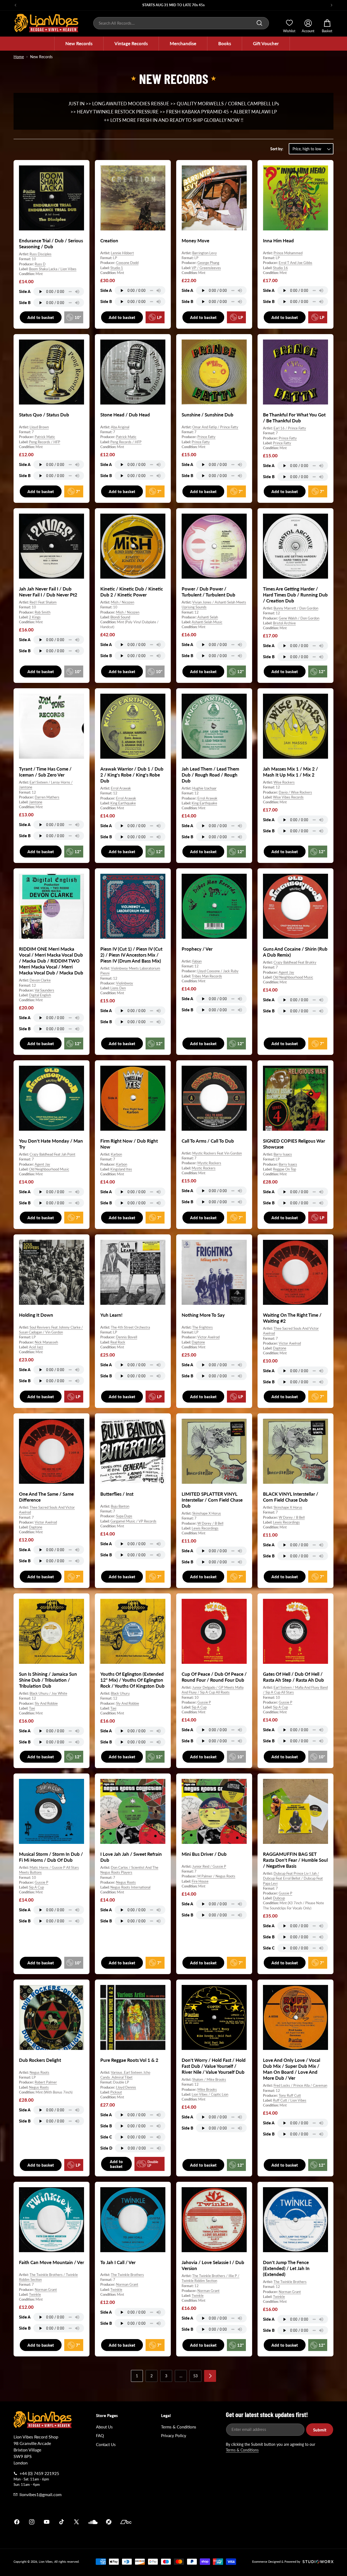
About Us (104, 2427)
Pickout (116, 2092)
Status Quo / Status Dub (44, 415)
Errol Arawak (121, 788)
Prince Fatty (206, 437)
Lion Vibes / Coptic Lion (210, 2094)
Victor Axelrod (208, 1337)
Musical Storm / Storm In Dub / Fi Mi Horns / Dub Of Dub (51, 1857)
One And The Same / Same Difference (46, 1497)
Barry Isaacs (283, 1155)
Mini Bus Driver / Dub (204, 1854)
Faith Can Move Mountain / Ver (52, 2262)
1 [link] (137, 2376)
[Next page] (210, 2376)
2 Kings (35, 617)
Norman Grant (46, 2290)
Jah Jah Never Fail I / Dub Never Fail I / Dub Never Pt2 (48, 592)
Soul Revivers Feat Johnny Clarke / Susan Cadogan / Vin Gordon (51, 1330)
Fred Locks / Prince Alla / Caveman (300, 2085)
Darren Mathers (47, 797)
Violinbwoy (125, 983)
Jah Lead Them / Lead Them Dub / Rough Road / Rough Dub (210, 775)
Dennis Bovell (127, 1337)
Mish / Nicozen (123, 602)
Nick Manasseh (46, 1342)
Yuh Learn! (111, 1315)
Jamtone (36, 802)
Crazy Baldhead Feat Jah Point (52, 1155)
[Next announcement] (332, 5)
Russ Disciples (41, 254)
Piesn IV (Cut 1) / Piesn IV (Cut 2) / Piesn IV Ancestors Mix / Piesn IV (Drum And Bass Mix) (131, 955)
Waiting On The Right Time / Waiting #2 (292, 1318)
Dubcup (279, 1898)
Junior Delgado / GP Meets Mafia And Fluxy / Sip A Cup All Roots (213, 1690)
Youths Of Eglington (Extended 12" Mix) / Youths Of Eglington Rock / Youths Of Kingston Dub (132, 1680)
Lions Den (118, 988)
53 (195, 2376)
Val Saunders (44, 990)
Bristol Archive (284, 623)
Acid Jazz (36, 1347)
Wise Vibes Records (288, 797)
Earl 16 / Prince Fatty (290, 428)
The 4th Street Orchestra (130, 1327)
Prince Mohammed (288, 253)
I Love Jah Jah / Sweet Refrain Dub (131, 1857)
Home (19, 57)
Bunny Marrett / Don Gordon (296, 608)
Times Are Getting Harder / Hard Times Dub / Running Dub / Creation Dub (295, 595)
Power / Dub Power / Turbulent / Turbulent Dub (208, 592)
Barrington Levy (205, 253)
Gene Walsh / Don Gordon (299, 618)
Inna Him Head (278, 241)
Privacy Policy (174, 2435)
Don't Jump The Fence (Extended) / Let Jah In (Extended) (286, 2268)
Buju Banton (120, 1506)
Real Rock (118, 1342)
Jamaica (237, 2522)
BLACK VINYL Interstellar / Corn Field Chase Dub (291, 1497)
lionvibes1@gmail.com (41, 2494)
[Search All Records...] (259, 23)
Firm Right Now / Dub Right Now (129, 1144)
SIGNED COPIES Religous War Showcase (294, 1144)
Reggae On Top (285, 1169)
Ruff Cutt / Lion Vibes (290, 2100)
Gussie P (204, 1702)
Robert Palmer (46, 2082)
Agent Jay (286, 972)
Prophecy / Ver (197, 949)
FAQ (100, 2435)
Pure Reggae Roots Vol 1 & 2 (129, 2060)
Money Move (195, 241)
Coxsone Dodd (127, 263)
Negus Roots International (130, 1887)
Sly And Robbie (46, 1703)
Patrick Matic (45, 437)
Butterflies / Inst (117, 1494)
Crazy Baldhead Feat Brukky (295, 962)
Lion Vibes (46, 2562)
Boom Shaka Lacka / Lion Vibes (53, 269)
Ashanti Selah (208, 617)
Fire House (200, 1881)
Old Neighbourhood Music (293, 977)
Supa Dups (124, 1516)
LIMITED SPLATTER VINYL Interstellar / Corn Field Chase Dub (212, 1500)
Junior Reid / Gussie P (209, 1866)
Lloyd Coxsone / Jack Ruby (218, 971)
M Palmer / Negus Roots (216, 1876)
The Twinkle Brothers (127, 2275)
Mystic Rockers (209, 1163)
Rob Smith (43, 612)
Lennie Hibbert (122, 253)
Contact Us (106, 2444)
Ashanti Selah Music (207, 622)
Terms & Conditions (179, 2427)
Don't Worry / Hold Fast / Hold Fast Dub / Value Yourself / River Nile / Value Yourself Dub (214, 2066)
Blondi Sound (120, 617)
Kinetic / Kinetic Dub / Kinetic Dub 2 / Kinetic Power (132, 592)
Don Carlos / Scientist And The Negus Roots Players (129, 1870)
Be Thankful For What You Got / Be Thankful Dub (294, 418)
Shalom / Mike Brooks (209, 2079)
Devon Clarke (40, 980)
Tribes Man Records (207, 976)
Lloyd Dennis (126, 2087)
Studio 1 (117, 268)
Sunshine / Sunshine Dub (208, 415)
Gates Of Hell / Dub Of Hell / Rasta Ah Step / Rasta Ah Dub (293, 1677)
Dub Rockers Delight (40, 2060)
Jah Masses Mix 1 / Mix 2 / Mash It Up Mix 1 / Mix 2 (290, 772)
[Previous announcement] (15, 5)
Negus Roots (126, 1882)
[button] (79, 44)
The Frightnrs (203, 1327)
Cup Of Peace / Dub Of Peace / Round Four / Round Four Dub (214, 1677)
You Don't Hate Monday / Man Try (51, 1144)
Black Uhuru (120, 1694)
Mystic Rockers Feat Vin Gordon (217, 1153)
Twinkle (35, 2294)
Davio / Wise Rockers (295, 792)
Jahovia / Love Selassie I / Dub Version (213, 2265)
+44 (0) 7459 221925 (39, 2473)
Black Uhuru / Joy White (48, 1694)
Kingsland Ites (121, 1169)
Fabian (197, 961)
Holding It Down (36, 1315)
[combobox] (181, 23)
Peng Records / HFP (45, 442)
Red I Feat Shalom (43, 602)
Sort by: (277, 149)
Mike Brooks (207, 2089)
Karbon (116, 1155)
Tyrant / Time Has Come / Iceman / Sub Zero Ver (45, 772)
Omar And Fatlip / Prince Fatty (215, 427)
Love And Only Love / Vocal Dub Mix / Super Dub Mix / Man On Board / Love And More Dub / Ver (292, 2069)
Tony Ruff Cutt (290, 2095)
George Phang (208, 263)
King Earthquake (123, 803)
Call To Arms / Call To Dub (208, 1141)
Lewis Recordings (205, 1528)
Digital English (40, 995)
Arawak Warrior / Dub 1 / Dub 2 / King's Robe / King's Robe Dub (132, 775)
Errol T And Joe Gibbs (295, 263)
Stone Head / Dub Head (125, 415)
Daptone (198, 1342)
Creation (109, 241)
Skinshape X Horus (207, 1514)
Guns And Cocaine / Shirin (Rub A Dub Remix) (295, 952)
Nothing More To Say (203, 1315)
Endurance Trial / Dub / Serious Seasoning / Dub (51, 244)
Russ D (40, 264)
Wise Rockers (284, 782)
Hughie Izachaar (204, 788)
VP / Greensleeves (206, 268)
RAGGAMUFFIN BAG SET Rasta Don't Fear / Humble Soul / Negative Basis (295, 1860)
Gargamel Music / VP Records (133, 1521)
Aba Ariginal (120, 427)
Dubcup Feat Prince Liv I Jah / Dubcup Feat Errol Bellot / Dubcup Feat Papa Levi (293, 1879)
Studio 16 (280, 268)
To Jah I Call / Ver (118, 2262)
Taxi (32, 1708)
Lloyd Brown (39, 427)
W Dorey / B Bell (210, 1523)
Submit (320, 2430)
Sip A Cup (199, 1707)
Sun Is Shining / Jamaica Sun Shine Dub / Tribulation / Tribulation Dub (48, 1680)
